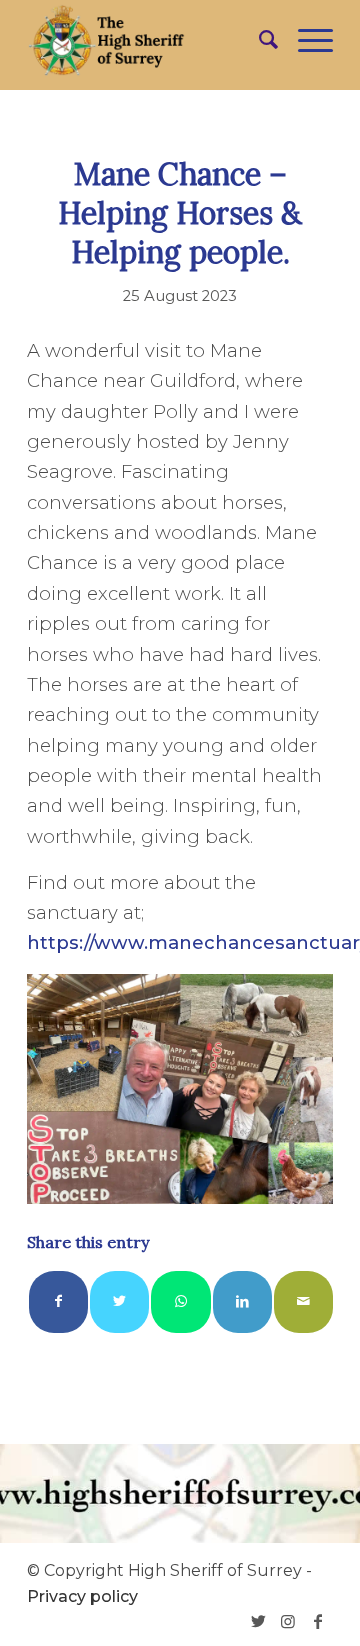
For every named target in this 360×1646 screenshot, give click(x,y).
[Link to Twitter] (258, 1621)
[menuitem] (258, 40)
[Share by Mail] (303, 1301)
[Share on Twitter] (119, 1301)
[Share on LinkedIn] (242, 1301)
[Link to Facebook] (318, 1621)
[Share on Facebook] (58, 1301)
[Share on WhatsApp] (180, 1301)
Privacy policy (82, 1596)
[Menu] (305, 40)
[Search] (258, 40)
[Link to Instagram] (288, 1621)
